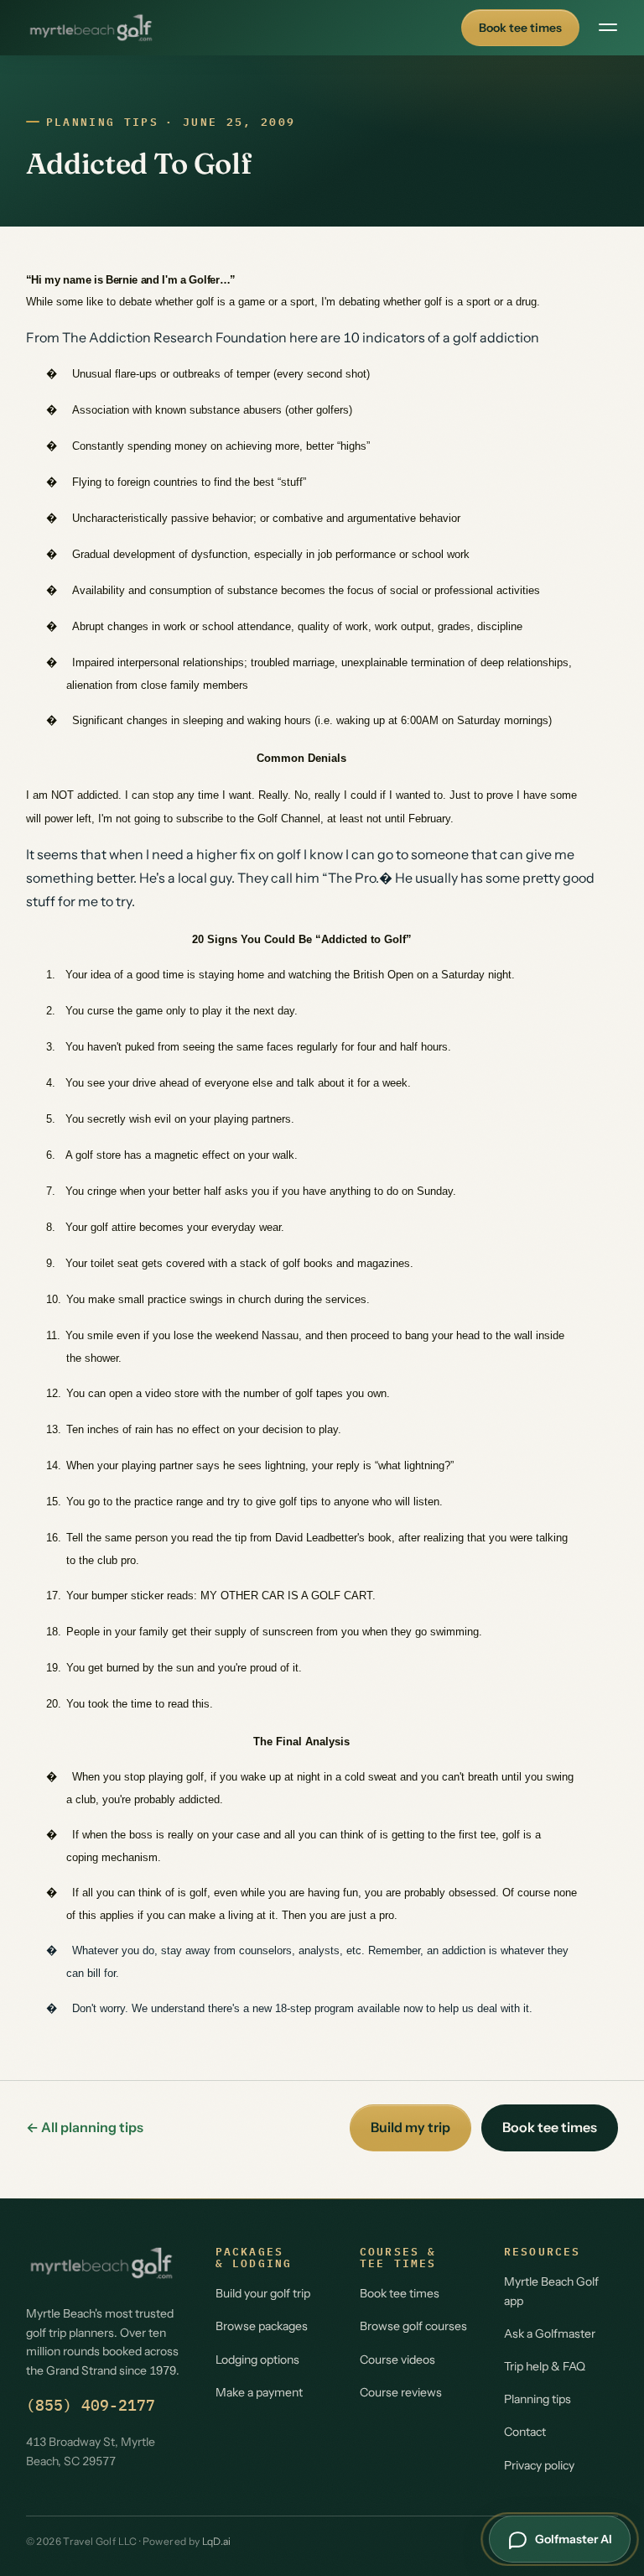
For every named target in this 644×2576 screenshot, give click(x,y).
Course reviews (401, 2392)
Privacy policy (539, 2465)
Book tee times (520, 28)
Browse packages (262, 2326)
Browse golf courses (413, 2326)
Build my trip (410, 2127)
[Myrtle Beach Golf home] (91, 28)
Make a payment (259, 2392)
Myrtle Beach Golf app (551, 2291)
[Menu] (608, 28)
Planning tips (102, 122)
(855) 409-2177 (91, 2405)
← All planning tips (85, 2127)
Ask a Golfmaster (550, 2334)
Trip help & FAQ (545, 2366)
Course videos (397, 2360)
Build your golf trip (263, 2293)
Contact (525, 2432)
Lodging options (257, 2360)
